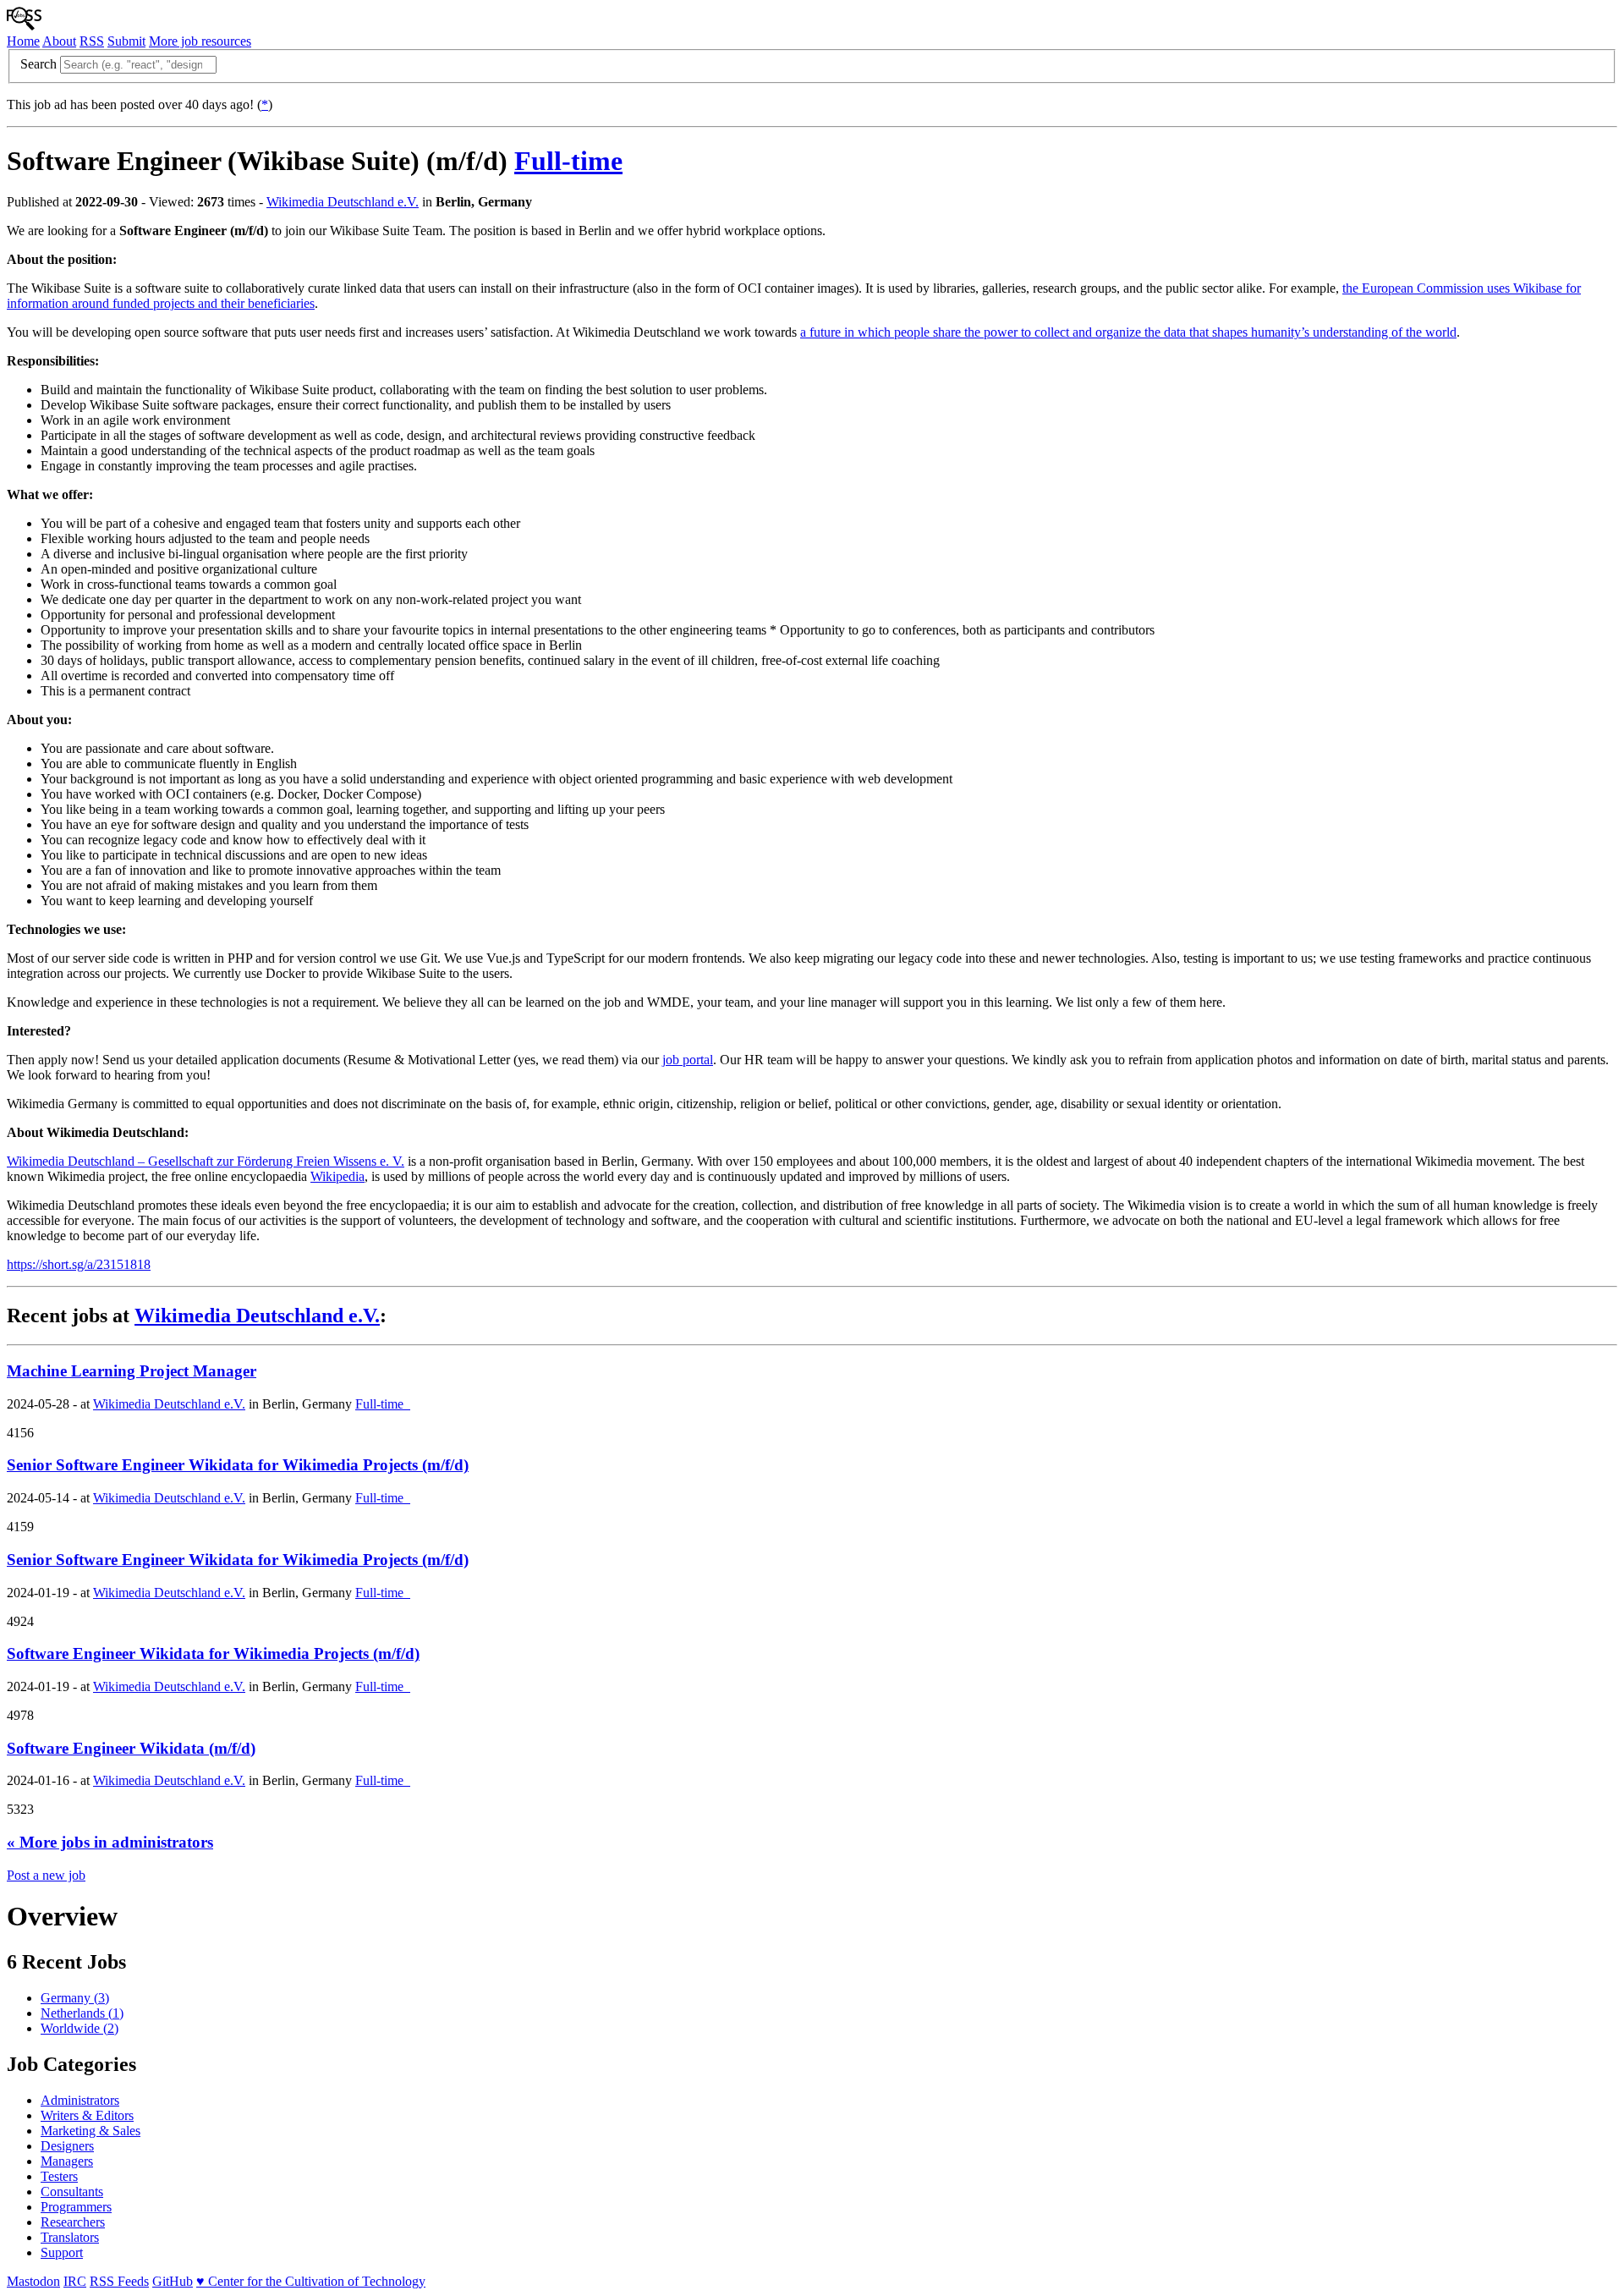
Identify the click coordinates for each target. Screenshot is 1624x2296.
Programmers (76, 2207)
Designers (67, 2146)
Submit (126, 41)
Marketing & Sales (91, 2131)
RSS (92, 41)
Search (38, 64)
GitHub (173, 2281)
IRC (75, 2281)
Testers (59, 2176)
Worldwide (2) (80, 2028)
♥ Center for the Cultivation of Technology (311, 2281)
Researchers (73, 2222)
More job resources (200, 41)
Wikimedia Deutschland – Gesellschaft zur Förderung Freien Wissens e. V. (206, 1161)
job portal (688, 1060)
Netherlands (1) (82, 2013)
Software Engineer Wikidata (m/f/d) (131, 1748)
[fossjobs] (24, 26)
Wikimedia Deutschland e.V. (343, 202)
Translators (70, 2237)
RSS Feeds (119, 2281)
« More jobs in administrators (110, 1842)
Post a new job (46, 1875)
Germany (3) (75, 1998)
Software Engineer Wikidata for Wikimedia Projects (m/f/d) (213, 1653)
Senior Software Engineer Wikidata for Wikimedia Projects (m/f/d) (238, 1465)
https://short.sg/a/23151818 (79, 1264)
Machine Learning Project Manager (132, 1371)
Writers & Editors (87, 2115)
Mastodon (33, 2281)
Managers (67, 2161)
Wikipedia (337, 1176)
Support (62, 2252)
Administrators (80, 2100)
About (59, 41)
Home (23, 41)
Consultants (72, 2192)
